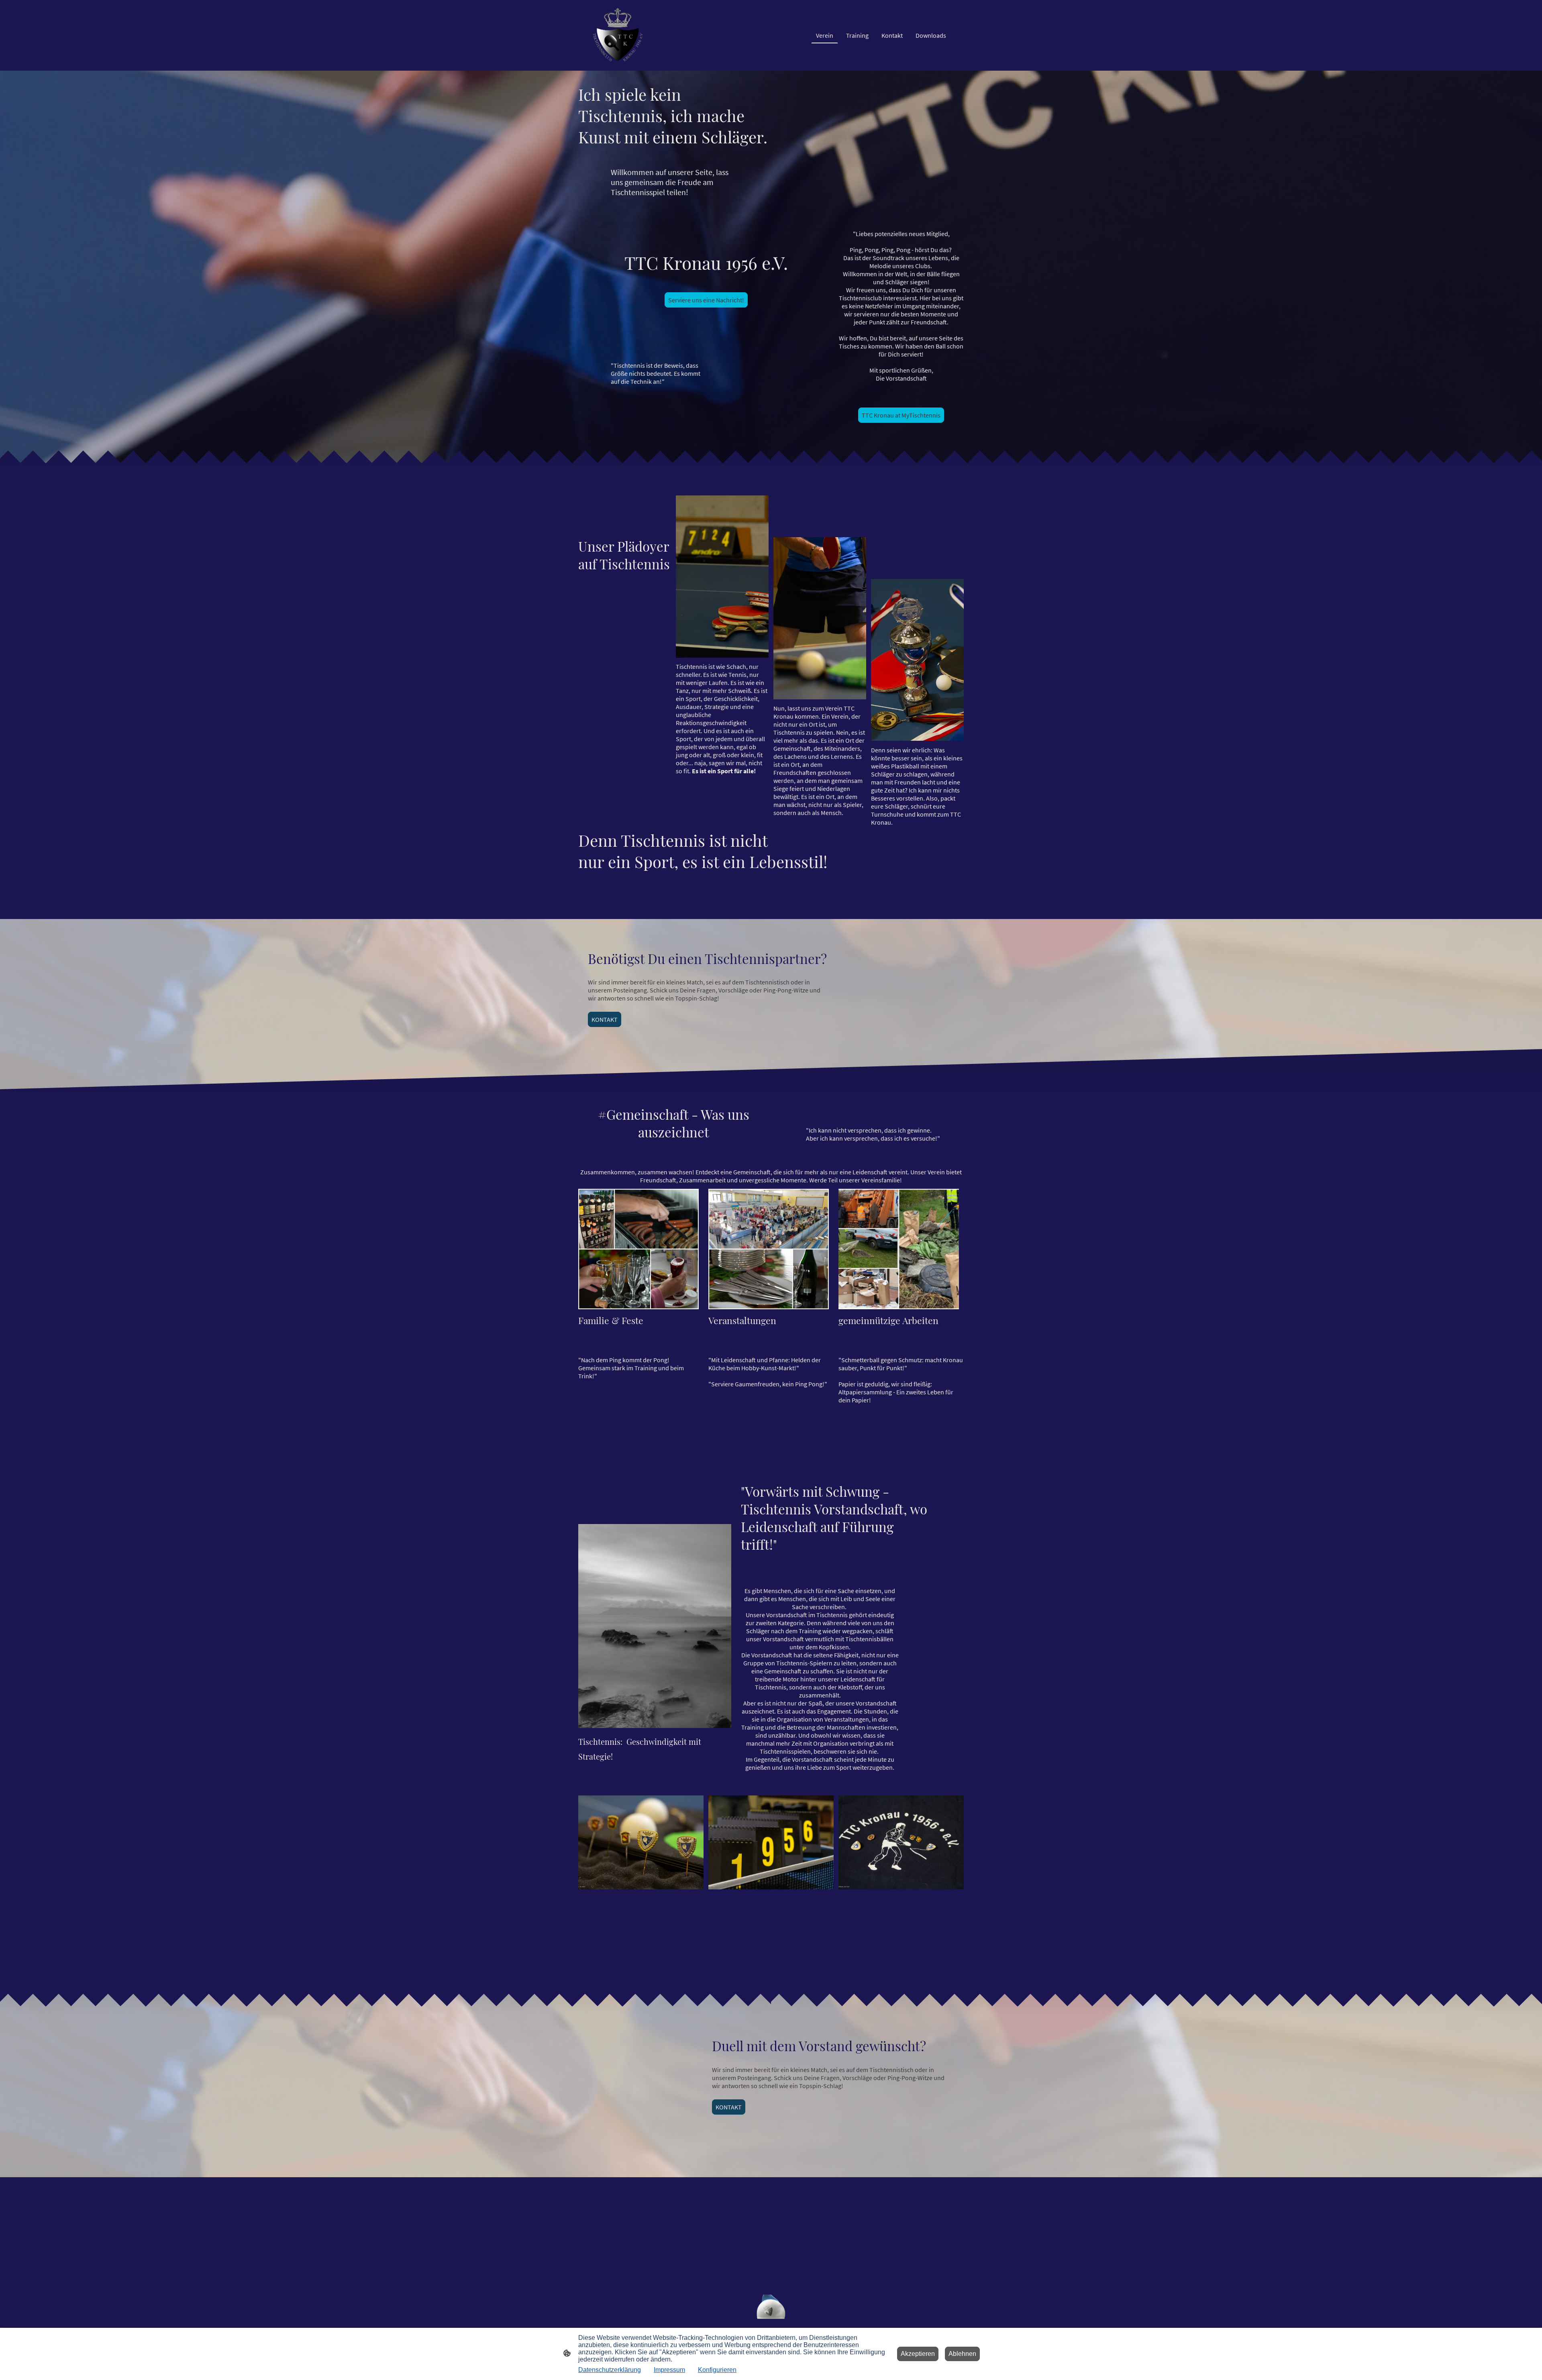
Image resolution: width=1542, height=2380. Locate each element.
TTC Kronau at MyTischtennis (901, 415)
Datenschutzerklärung (610, 2370)
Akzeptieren (918, 2354)
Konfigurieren (717, 2370)
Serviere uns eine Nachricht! (706, 300)
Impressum (669, 2370)
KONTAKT (605, 1019)
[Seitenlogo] (619, 35)
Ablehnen (962, 2354)
